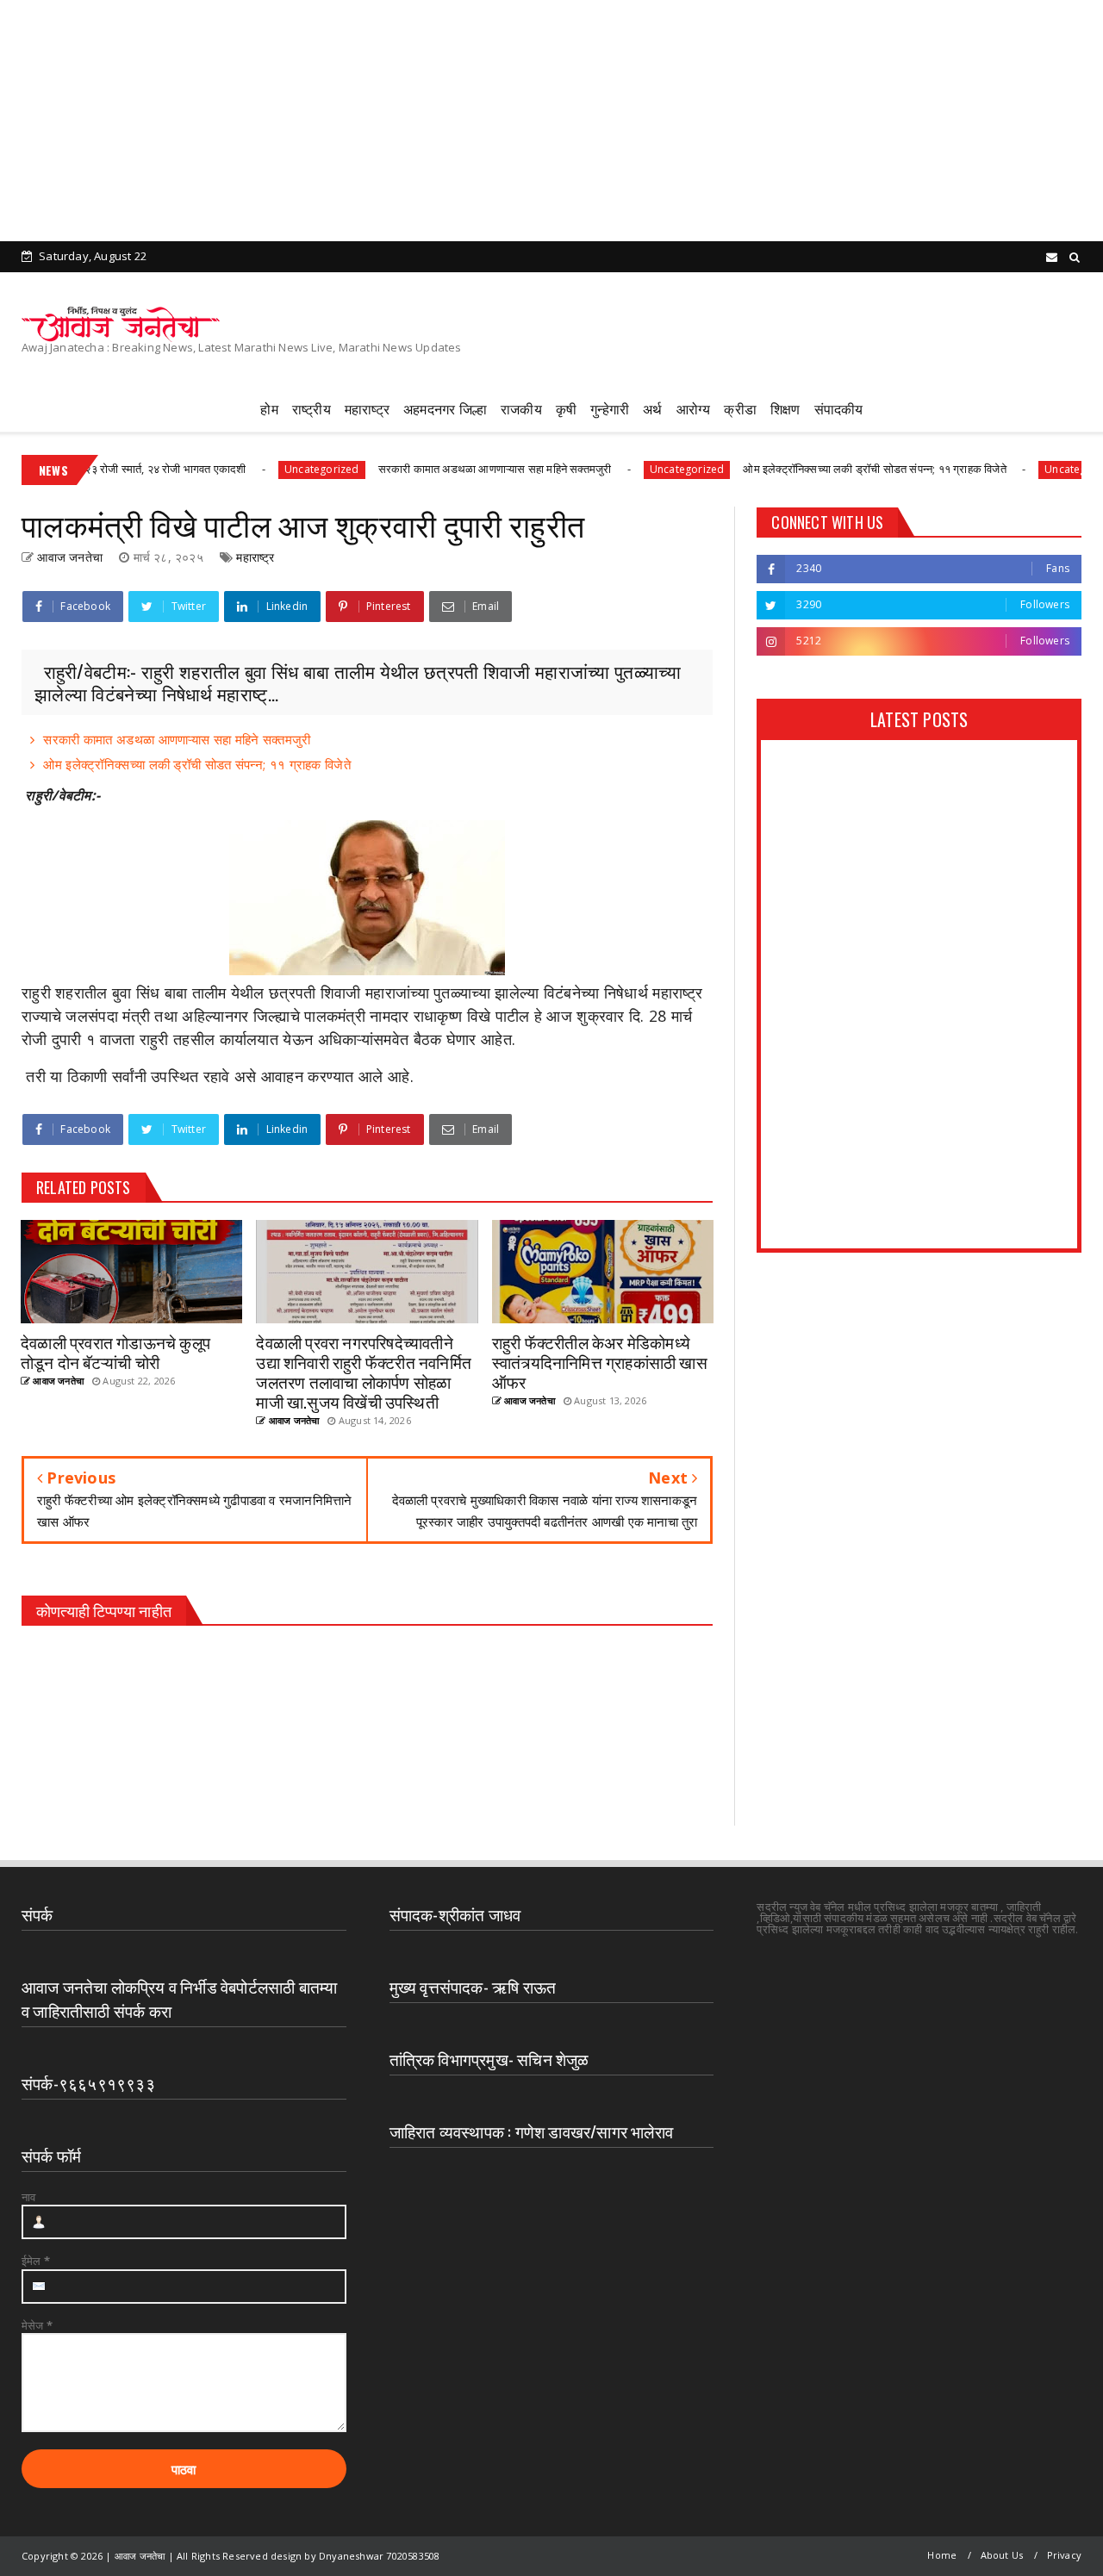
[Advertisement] (517, 121)
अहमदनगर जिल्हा (445, 408)
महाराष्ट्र (367, 408)
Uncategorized (274, 469)
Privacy (1064, 2555)
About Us (1002, 2555)
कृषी (566, 408)
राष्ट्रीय (312, 408)
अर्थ (652, 408)
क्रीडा (740, 408)
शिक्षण (785, 408)
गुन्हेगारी (610, 408)
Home (942, 2555)
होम (269, 408)
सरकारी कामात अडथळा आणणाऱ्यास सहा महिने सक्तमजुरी (447, 469)
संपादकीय (839, 408)
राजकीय (521, 408)
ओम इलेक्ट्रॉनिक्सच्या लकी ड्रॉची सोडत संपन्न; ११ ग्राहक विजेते (827, 469)
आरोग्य (694, 408)
